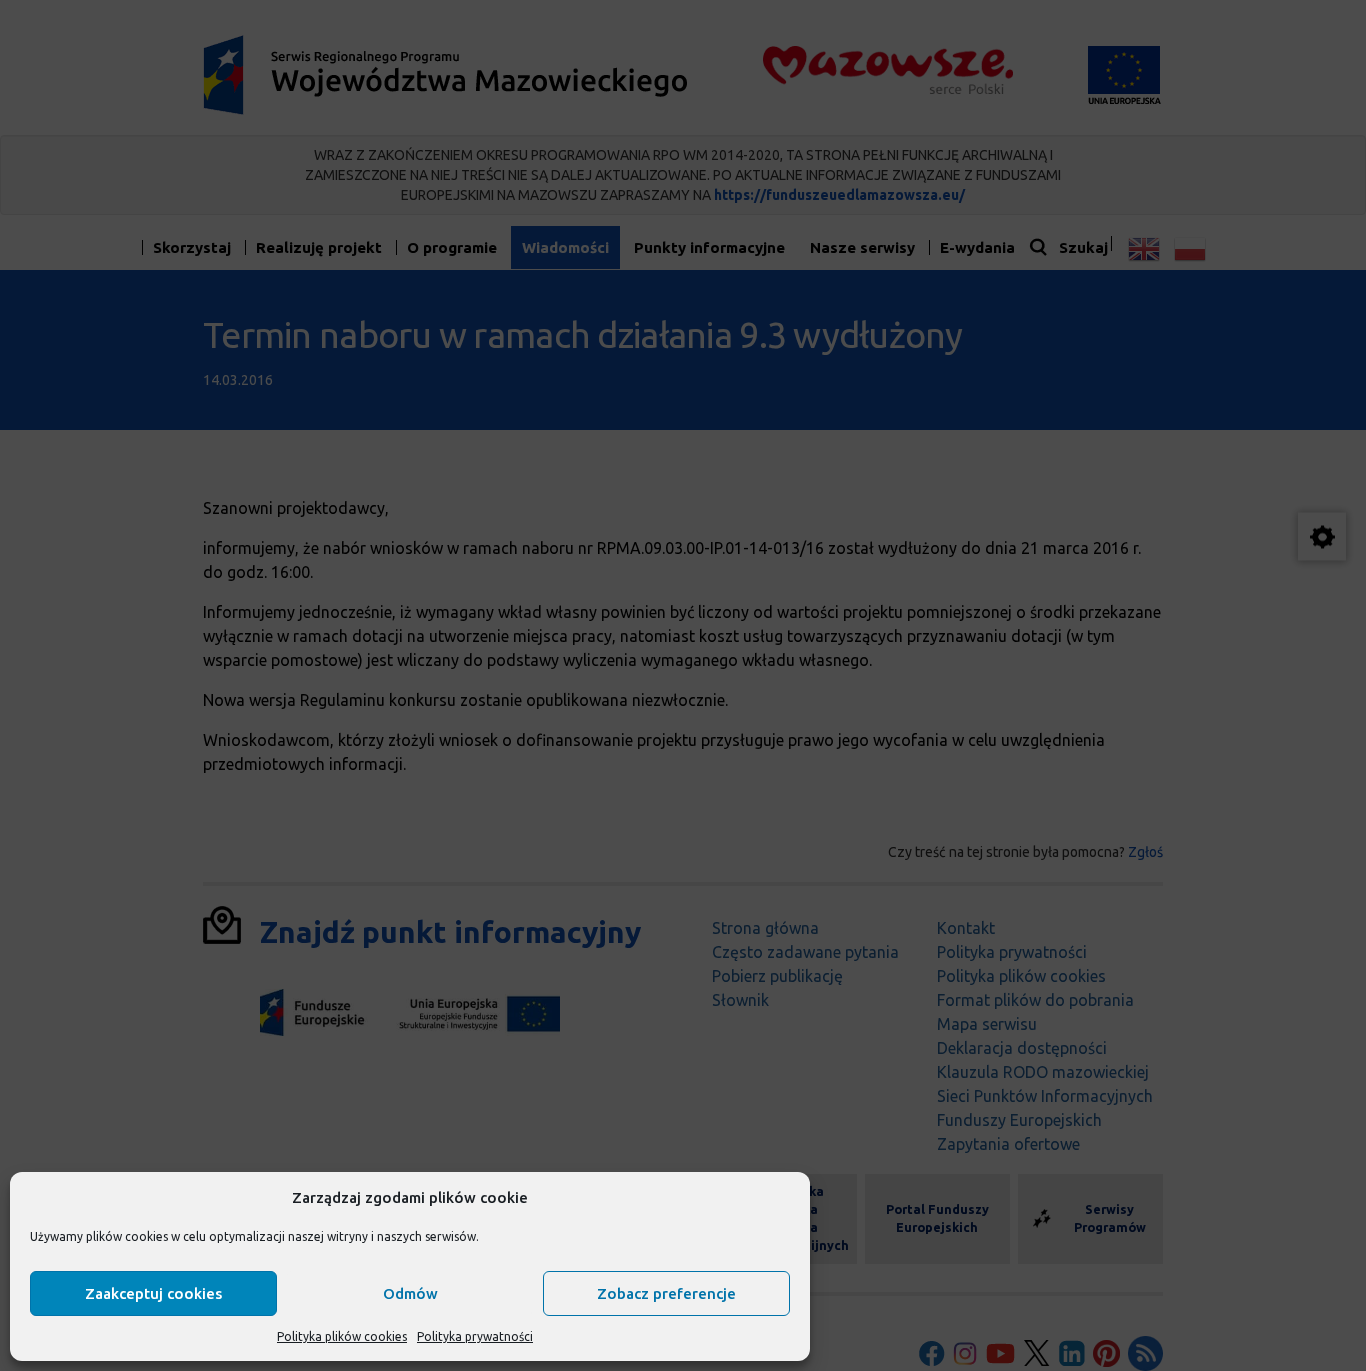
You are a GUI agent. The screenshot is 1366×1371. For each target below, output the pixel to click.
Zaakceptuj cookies (153, 1293)
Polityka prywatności (475, 1336)
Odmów (410, 1293)
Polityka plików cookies (342, 1336)
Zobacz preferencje (666, 1293)
